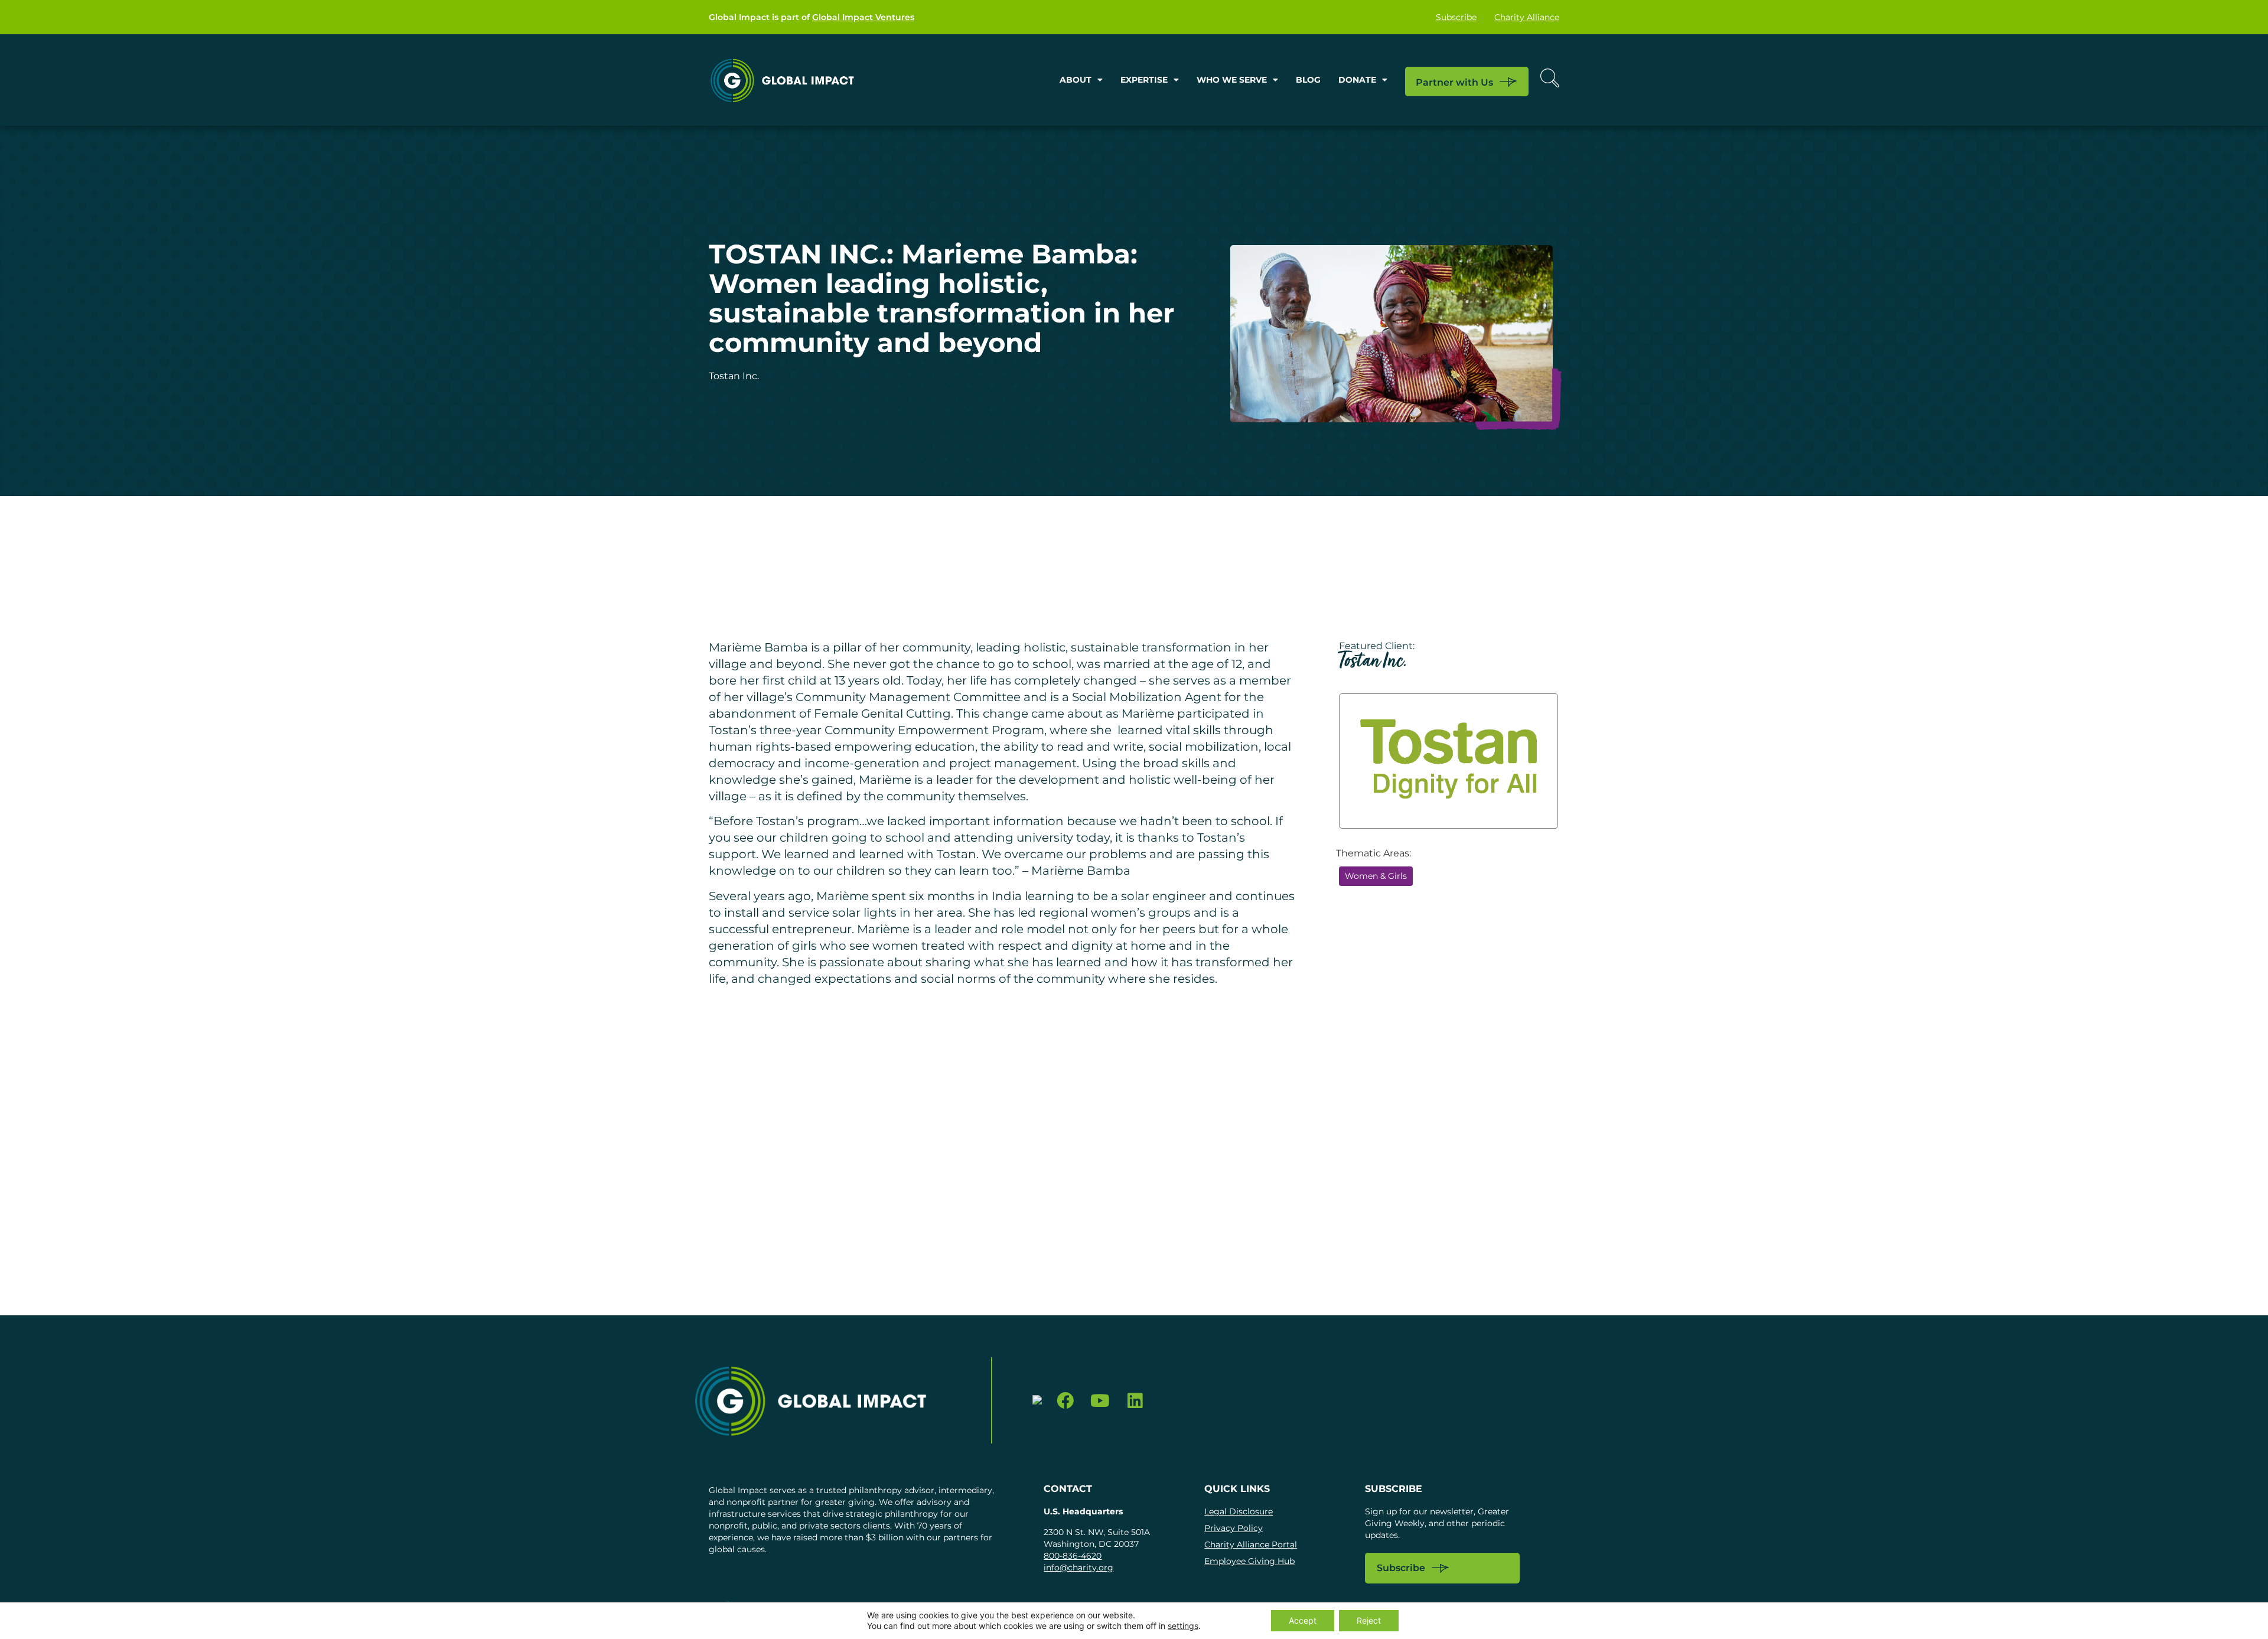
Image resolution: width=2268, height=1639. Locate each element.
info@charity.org (1078, 1568)
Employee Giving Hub (1249, 1561)
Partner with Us (1454, 82)
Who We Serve (1232, 80)
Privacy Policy (1234, 1528)
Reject (1369, 1620)
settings (1183, 1626)
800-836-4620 (1073, 1556)
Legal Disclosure (1239, 1511)
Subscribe (1456, 17)
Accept (1303, 1620)
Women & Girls (1376, 876)
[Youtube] (1100, 1401)
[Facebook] (1066, 1401)
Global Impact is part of (812, 17)
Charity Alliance (1527, 17)
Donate (1357, 80)
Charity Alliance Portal (1251, 1544)
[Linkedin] (1135, 1401)
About (1076, 80)
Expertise (1144, 80)
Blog (1308, 80)
